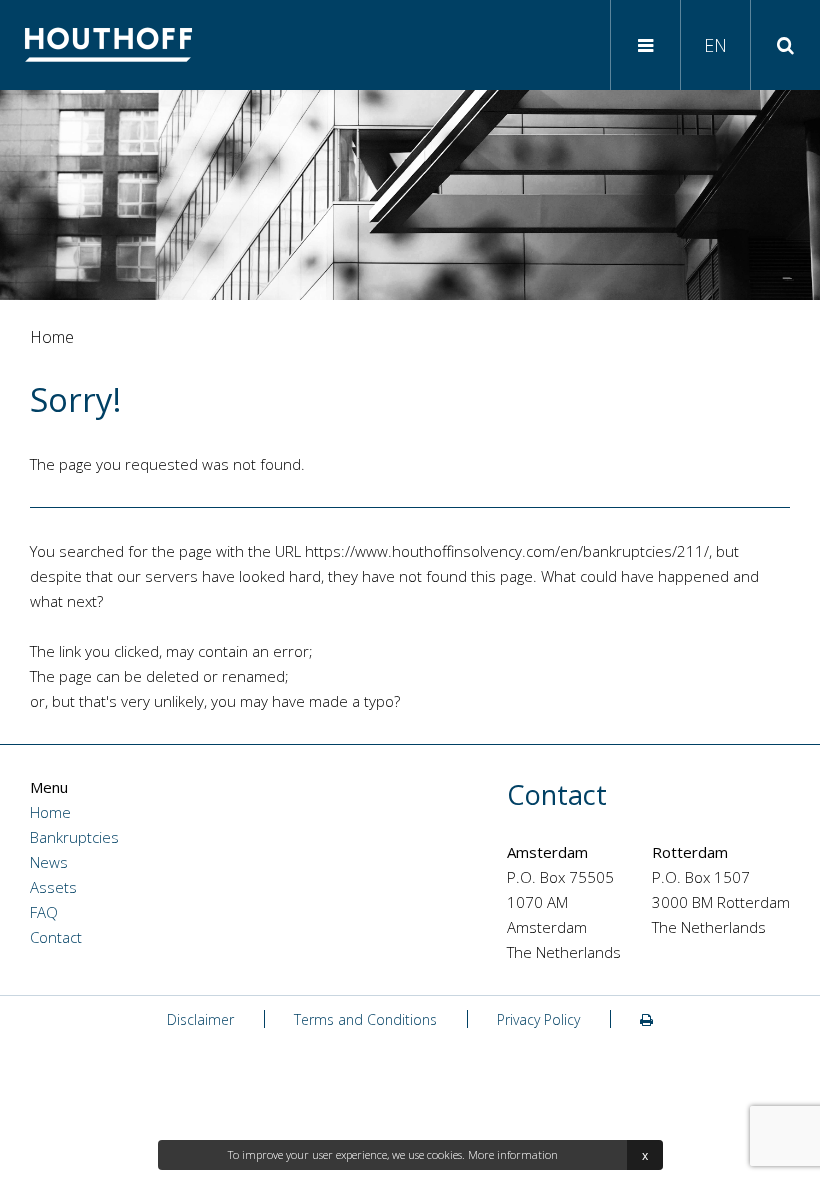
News (49, 862)
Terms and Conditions (365, 1019)
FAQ (44, 912)
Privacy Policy (538, 1019)
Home (50, 812)
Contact (56, 937)
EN (715, 45)
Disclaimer (200, 1019)
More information (513, 1154)
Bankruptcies (74, 837)
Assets (53, 887)
